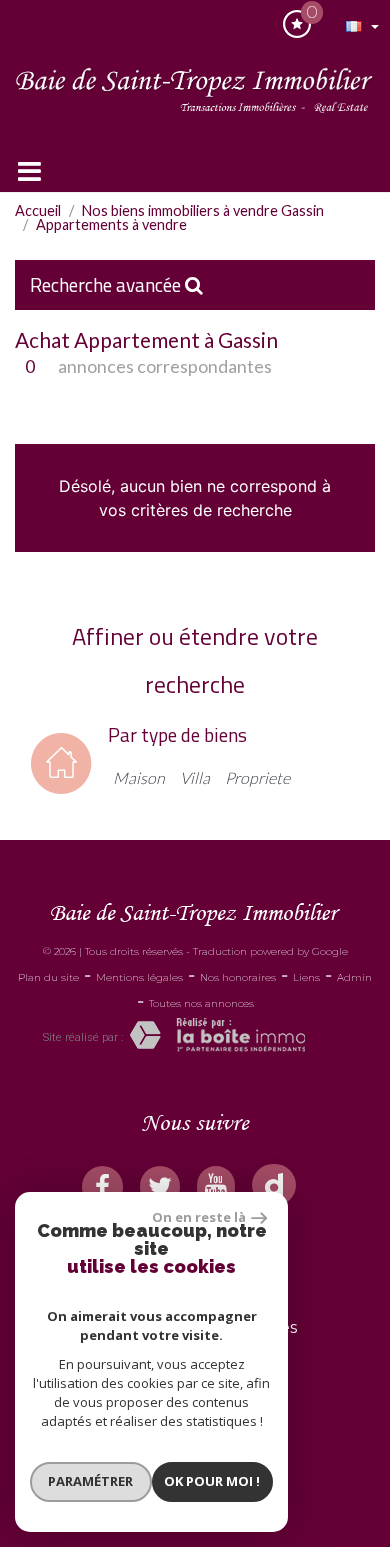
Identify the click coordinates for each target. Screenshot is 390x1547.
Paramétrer (90, 1481)
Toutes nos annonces (201, 1003)
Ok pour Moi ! (212, 1481)
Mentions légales (139, 977)
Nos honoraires (238, 977)
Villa (195, 777)
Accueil (38, 210)
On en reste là (199, 1217)
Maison (139, 777)
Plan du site (48, 977)
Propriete (257, 777)
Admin (354, 977)
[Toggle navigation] (29, 171)
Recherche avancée (107, 284)
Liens (306, 977)
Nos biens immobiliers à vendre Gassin (203, 210)
